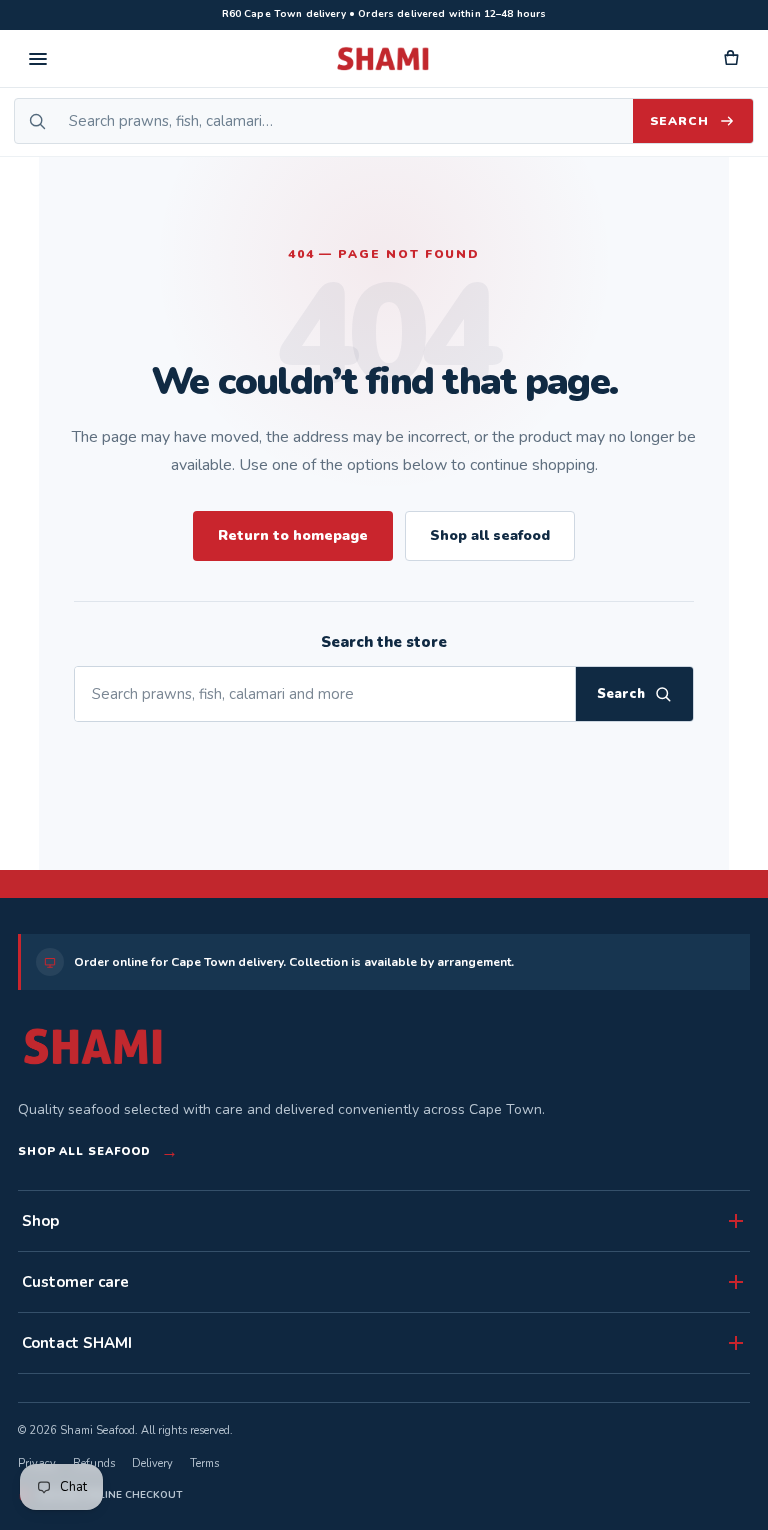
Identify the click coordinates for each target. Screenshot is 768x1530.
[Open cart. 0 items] (730, 59)
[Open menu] (38, 59)
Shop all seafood (490, 535)
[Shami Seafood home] (384, 59)
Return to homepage (293, 535)
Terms (204, 1463)
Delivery (152, 1463)
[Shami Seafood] (93, 1046)
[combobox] (346, 121)
